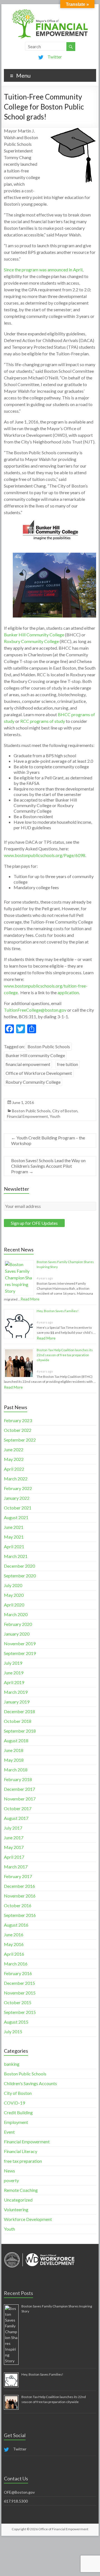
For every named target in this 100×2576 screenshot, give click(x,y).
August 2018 (16, 1740)
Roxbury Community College (31, 641)
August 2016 (16, 1925)
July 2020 (13, 1585)
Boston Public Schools (49, 1046)
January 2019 (17, 1702)
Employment (16, 2122)
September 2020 (20, 1576)
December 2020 (19, 1566)
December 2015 (19, 1983)
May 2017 (14, 1847)
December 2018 (19, 1711)
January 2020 (17, 1634)
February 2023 (18, 1420)
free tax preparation (23, 2161)
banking (12, 2064)
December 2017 (19, 1789)
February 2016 (18, 1973)
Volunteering (16, 2209)
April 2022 (14, 1469)
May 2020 (14, 1595)
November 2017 (20, 1799)
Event (9, 2132)
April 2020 (14, 1605)
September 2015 (20, 2012)
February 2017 (18, 1876)
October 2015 (18, 2002)
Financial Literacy (21, 2151)
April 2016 (14, 1954)
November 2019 (20, 1643)
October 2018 (18, 1721)
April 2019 (14, 1682)
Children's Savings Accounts (30, 2083)
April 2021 (14, 1546)
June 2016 (14, 1934)
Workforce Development (28, 2219)
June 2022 (14, 1449)
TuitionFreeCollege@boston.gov (35, 1010)
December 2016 (19, 1886)
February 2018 (18, 1779)
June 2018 (14, 1750)
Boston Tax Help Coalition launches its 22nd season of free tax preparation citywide (65, 1355)
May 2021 (14, 1537)
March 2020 (16, 1614)
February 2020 (18, 1624)
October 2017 (18, 1808)
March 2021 (16, 1556)
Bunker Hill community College (35, 1055)
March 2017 (16, 1867)
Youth (55, 1116)
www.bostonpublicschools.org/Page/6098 (45, 855)
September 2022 (20, 1440)
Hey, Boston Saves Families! (58, 1311)
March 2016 (16, 1964)
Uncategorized (18, 2200)
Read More (30, 1299)
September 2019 (20, 1653)
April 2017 (14, 1857)
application (68, 992)
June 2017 (14, 1837)
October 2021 (18, 1508)
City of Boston (65, 1111)
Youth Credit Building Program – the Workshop (48, 1140)
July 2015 (13, 2032)
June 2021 (14, 1527)
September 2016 (20, 1915)
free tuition (67, 1064)
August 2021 (16, 1517)
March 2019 (16, 1692)
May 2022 (14, 1459)
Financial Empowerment (27, 1116)
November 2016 (20, 1896)
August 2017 (16, 1818)
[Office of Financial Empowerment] (50, 11)
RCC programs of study (43, 721)
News (9, 2171)
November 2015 (20, 1993)
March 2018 (16, 1770)
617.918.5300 (16, 2501)
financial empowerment (28, 1064)
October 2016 (18, 1905)
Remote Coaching (21, 2190)
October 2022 (18, 1430)
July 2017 (13, 1828)
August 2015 (16, 2022)
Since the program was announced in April (43, 270)
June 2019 (14, 1673)
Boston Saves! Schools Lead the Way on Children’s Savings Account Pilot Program (48, 1166)
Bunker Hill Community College (34, 635)
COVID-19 (14, 2103)
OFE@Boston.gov (19, 2492)
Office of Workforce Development (39, 1073)
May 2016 (14, 1944)
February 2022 (18, 1488)
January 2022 (17, 1498)
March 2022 (16, 1479)
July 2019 (13, 1663)
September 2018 (20, 1731)
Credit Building (18, 2112)
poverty (11, 2180)
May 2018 (14, 1760)
